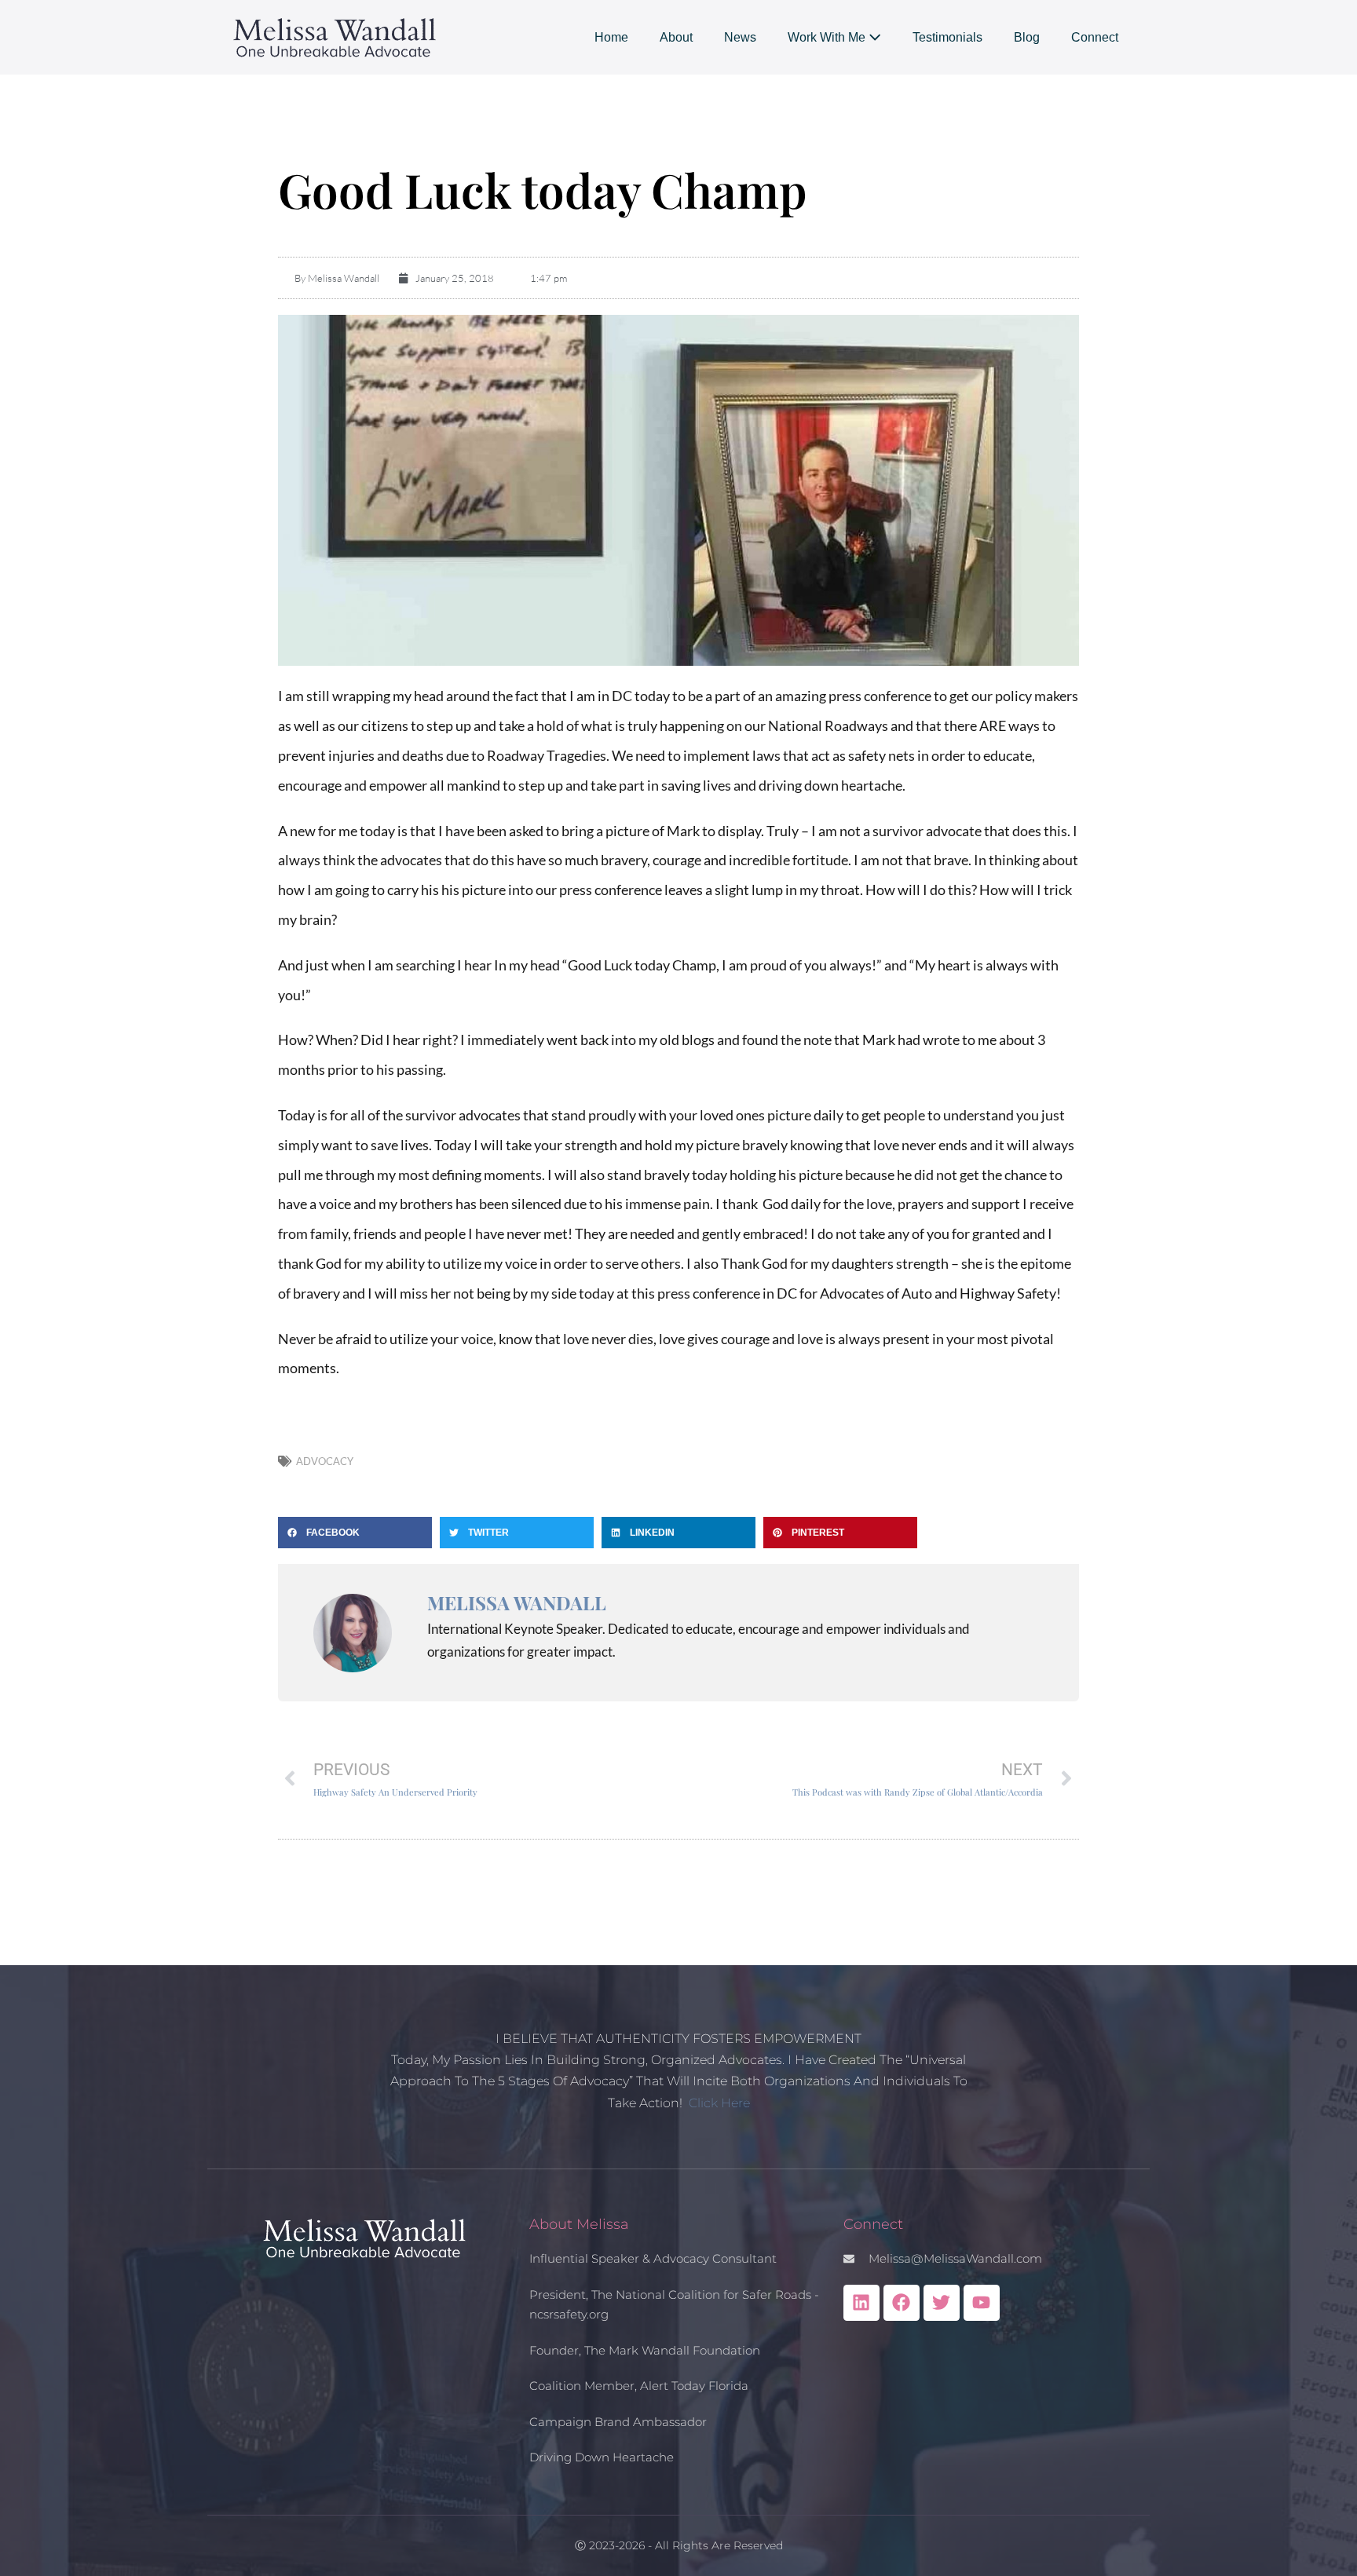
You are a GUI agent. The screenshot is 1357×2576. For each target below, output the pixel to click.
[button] (355, 1533)
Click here (719, 2103)
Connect (1095, 37)
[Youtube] (982, 2303)
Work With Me (828, 37)
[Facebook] (902, 2303)
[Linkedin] (861, 2303)
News (740, 37)
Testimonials (947, 37)
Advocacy (325, 1461)
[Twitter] (942, 2303)
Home (611, 37)
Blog (1027, 37)
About (676, 37)
